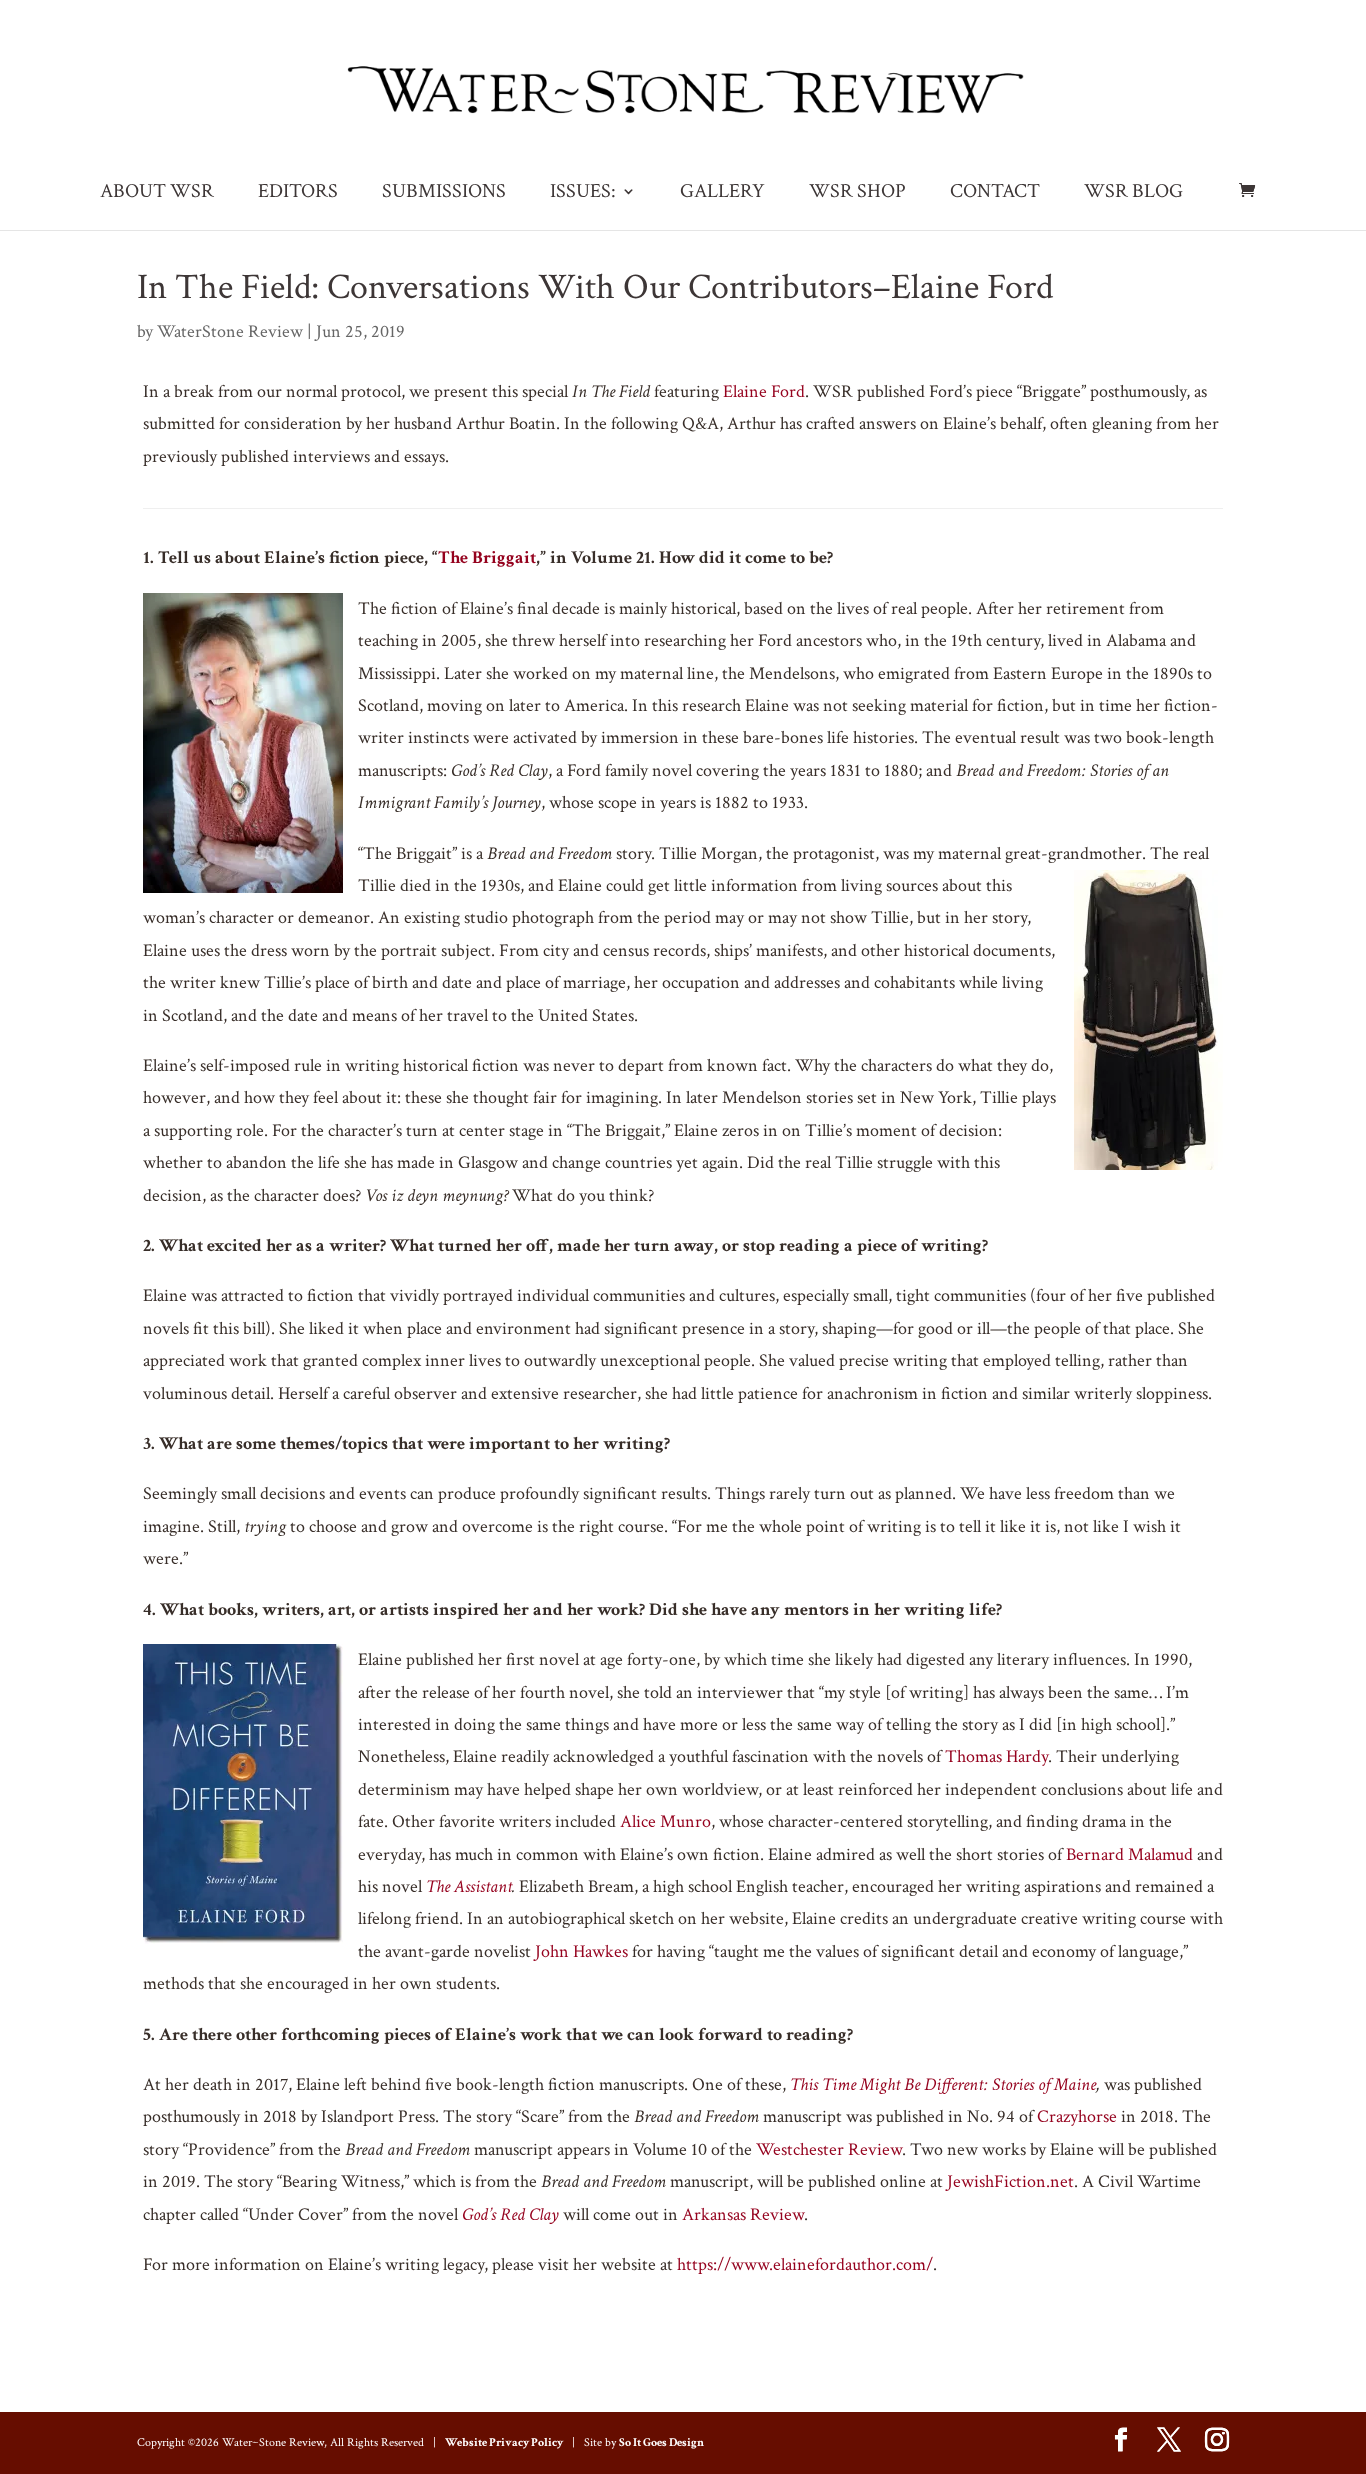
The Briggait (487, 557)
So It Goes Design (661, 2442)
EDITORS (298, 194)
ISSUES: (583, 194)
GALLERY (722, 194)
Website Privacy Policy (504, 2442)
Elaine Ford (764, 391)
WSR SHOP (857, 194)
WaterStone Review (230, 331)
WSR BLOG (1133, 194)
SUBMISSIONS (444, 194)
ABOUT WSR (157, 194)
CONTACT (995, 194)
